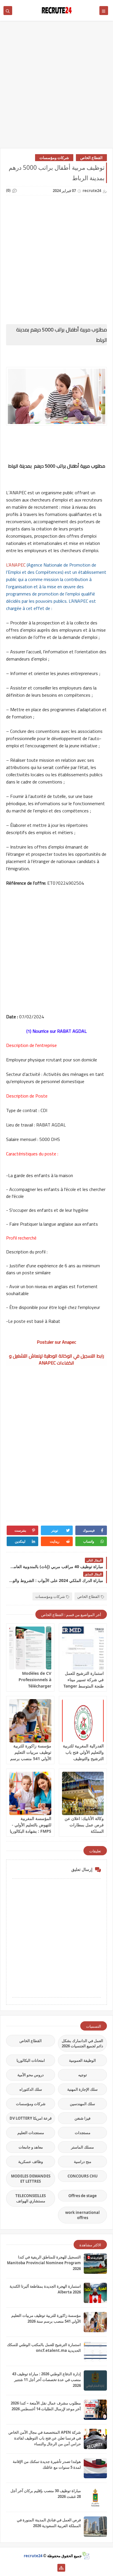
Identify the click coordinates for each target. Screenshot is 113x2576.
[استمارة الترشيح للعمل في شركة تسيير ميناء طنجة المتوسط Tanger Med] (83, 1648)
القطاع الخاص (91, 158)
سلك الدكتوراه (31, 2089)
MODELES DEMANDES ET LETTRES (31, 2179)
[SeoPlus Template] (86, 2556)
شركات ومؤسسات (54, 158)
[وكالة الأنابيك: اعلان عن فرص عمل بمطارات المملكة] (83, 1793)
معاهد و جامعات (31, 2147)
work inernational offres (82, 2215)
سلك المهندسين (82, 2104)
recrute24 (33, 2556)
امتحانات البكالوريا (31, 2060)
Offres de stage (83, 2196)
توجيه (83, 2075)
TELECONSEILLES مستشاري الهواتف (31, 2198)
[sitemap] (61, 2568)
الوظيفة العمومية (82, 2060)
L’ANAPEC (16, 565)
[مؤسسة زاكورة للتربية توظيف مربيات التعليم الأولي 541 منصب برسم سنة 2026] (30, 1721)
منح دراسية (83, 2162)
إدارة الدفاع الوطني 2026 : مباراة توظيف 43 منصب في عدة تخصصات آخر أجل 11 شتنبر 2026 (47, 2380)
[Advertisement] (57, 87)
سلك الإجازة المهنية (82, 2089)
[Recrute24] (52, 2568)
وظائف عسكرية (31, 2162)
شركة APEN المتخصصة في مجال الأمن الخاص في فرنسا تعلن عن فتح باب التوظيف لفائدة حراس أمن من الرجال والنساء (45, 2438)
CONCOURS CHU (83, 2176)
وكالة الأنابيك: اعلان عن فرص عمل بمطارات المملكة (84, 1825)
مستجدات (83, 2133)
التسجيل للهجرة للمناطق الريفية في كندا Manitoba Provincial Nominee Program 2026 (44, 2263)
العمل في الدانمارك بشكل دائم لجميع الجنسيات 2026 (82, 2043)
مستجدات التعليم (31, 2133)
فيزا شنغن (82, 2118)
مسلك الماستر (82, 2147)
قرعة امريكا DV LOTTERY (31, 2118)
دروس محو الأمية (31, 2075)
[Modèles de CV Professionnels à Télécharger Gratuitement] (30, 1648)
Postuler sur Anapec (57, 1342)
